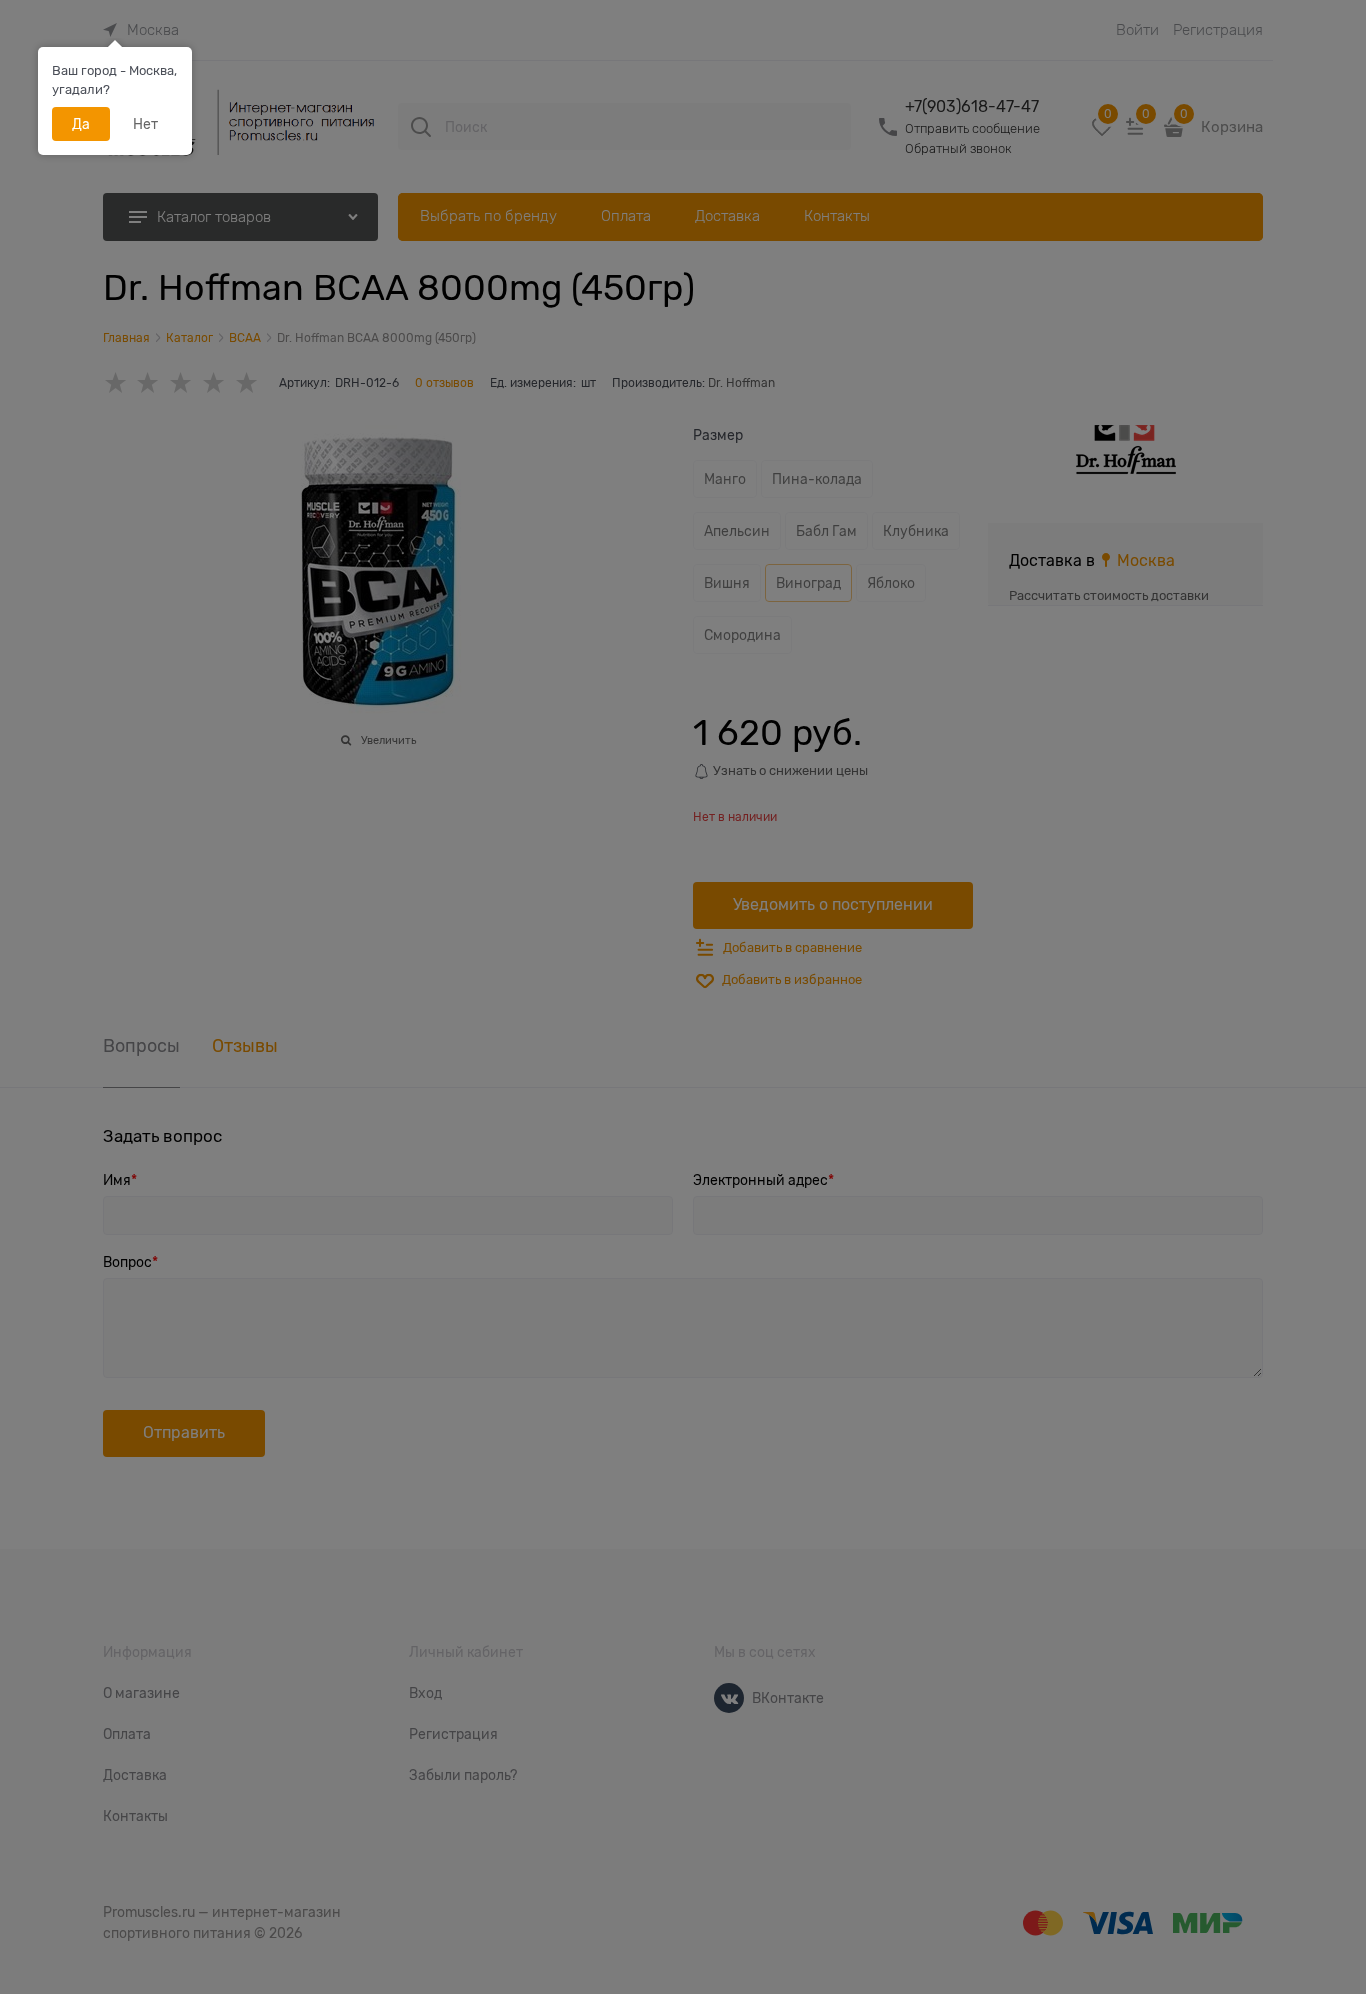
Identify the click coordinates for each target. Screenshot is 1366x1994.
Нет (145, 124)
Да (81, 124)
